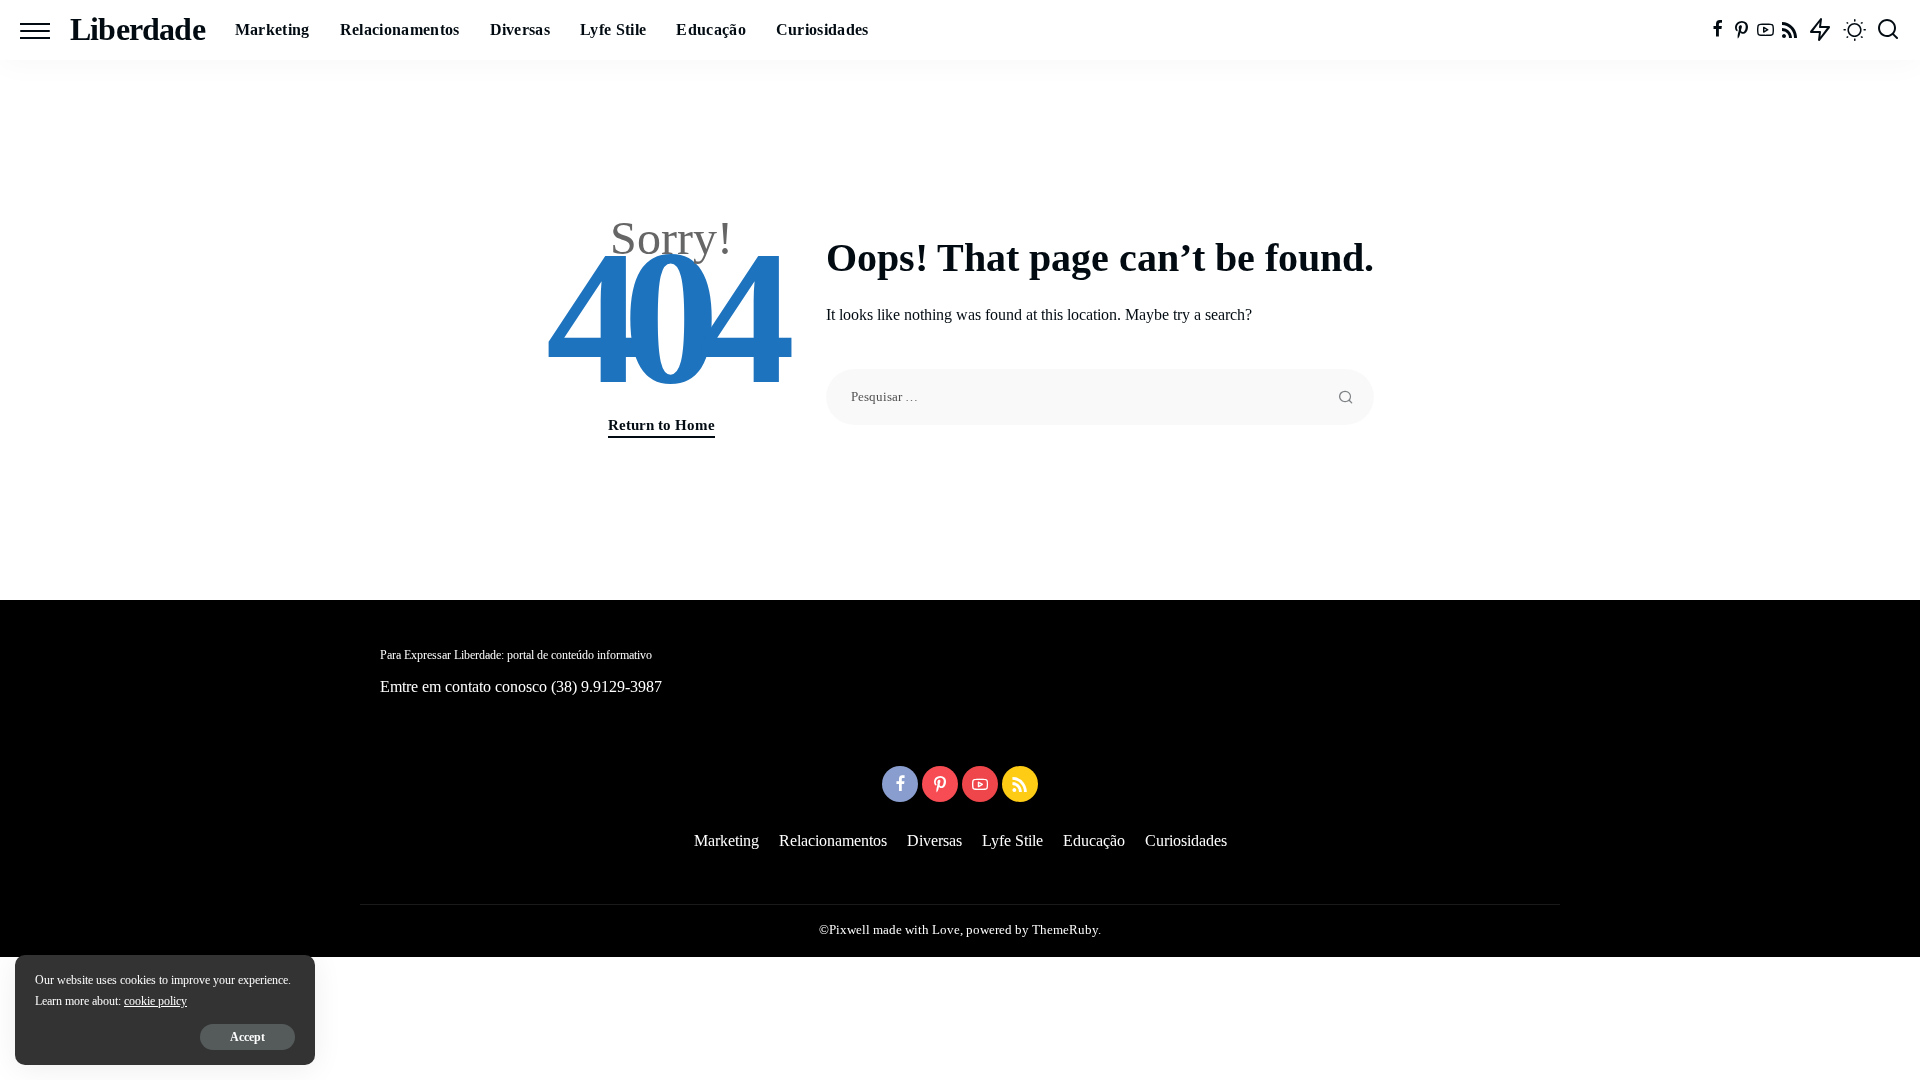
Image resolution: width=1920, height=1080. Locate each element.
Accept (247, 1037)
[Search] (1888, 30)
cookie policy (155, 1001)
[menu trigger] (45, 30)
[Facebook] (1717, 30)
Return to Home (661, 425)
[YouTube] (1765, 30)
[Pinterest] (1741, 30)
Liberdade (137, 29)
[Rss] (1789, 30)
